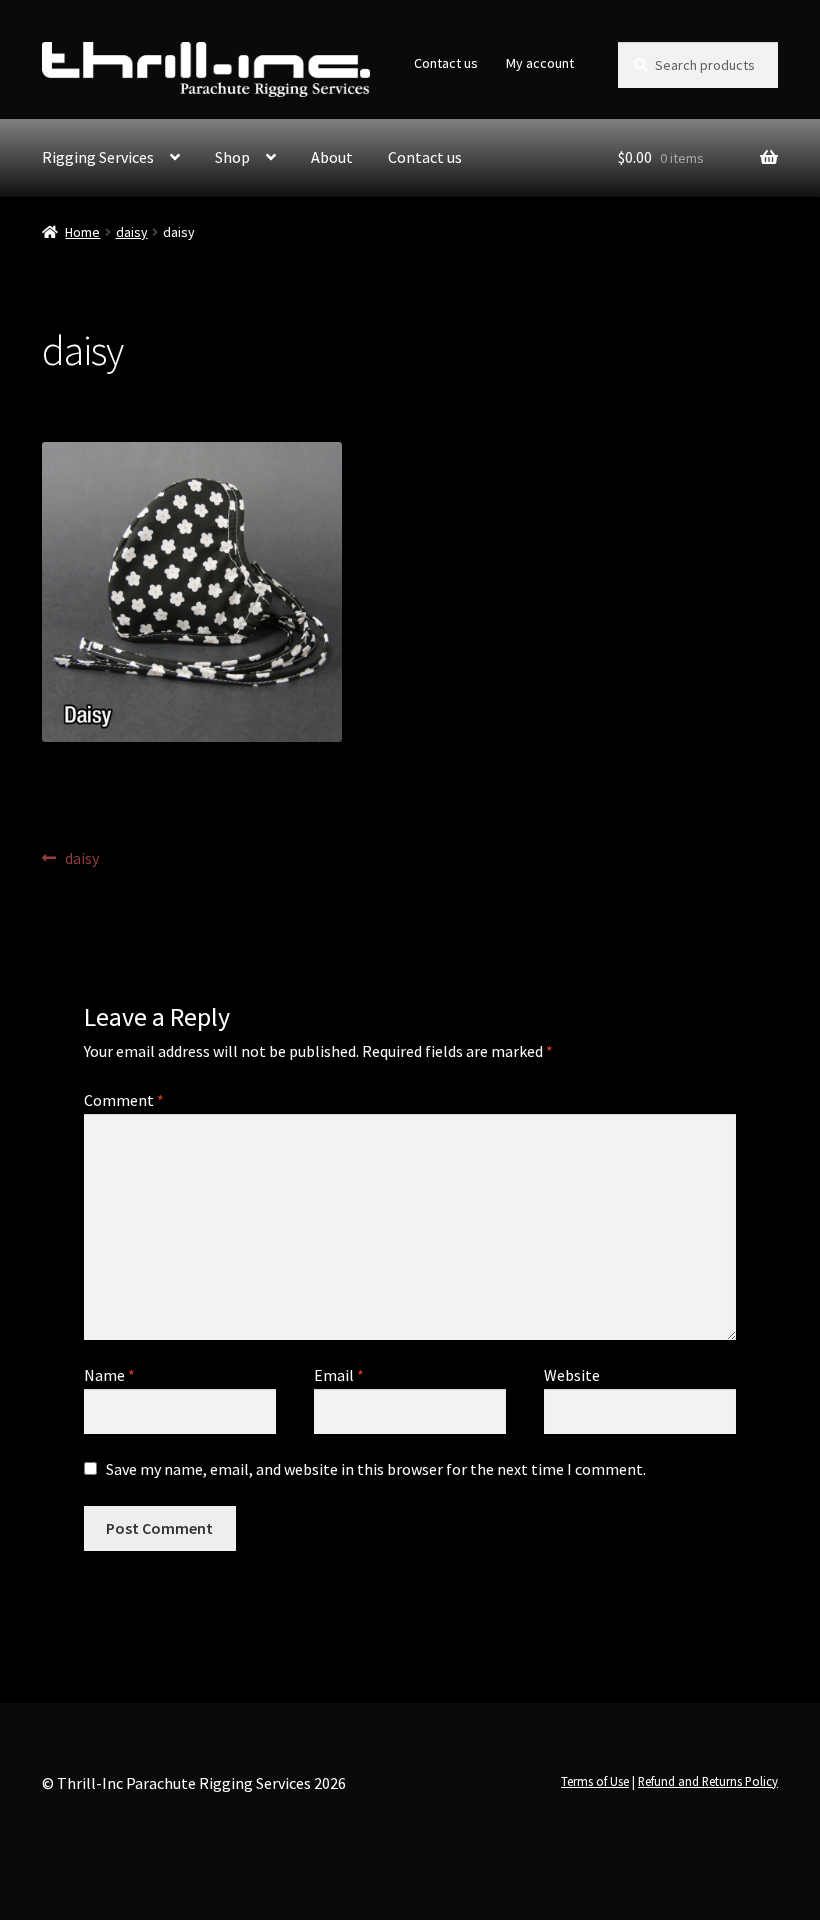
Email (339, 1375)
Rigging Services (98, 157)
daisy (132, 232)
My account (540, 63)
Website (572, 1375)
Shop (232, 157)
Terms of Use (595, 1781)
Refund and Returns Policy (708, 1781)
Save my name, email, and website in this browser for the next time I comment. (376, 1469)
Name (109, 1375)
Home (82, 232)
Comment (124, 1100)
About (332, 157)
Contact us (446, 63)
